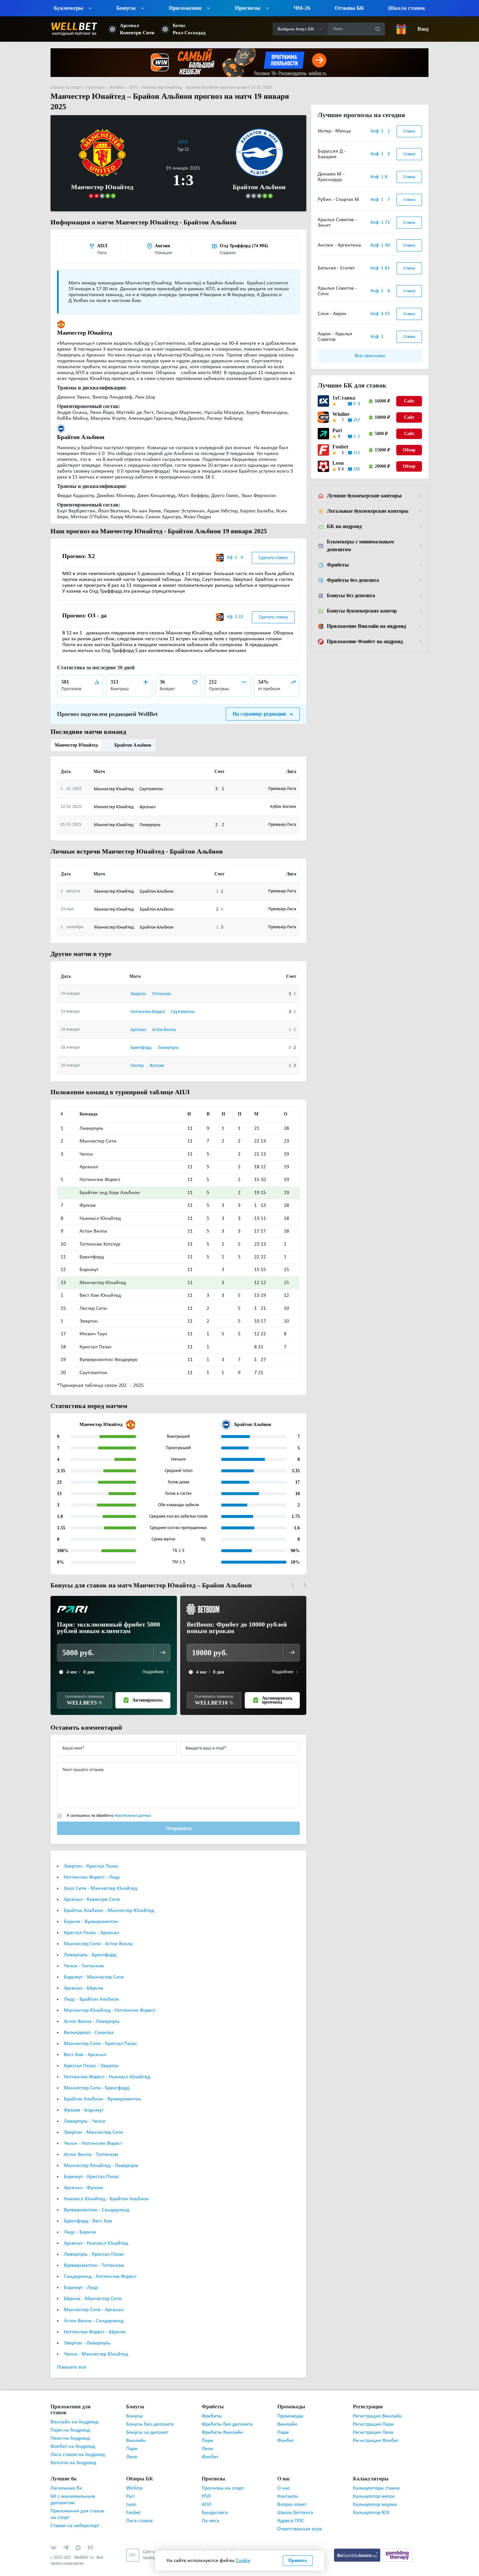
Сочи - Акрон (332, 314)
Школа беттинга (295, 2496)
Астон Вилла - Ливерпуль (92, 2011)
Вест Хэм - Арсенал (85, 2044)
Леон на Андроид (70, 2422)
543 (357, 404)
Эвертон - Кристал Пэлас (91, 1856)
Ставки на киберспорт (75, 2509)
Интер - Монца (334, 131)
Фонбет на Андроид (73, 2430)
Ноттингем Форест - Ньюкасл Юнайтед (107, 2066)
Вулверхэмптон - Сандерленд (97, 2199)
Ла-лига (210, 2504)
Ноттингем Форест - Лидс (92, 1867)
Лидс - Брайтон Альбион (91, 1989)
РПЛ (206, 2480)
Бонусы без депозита (351, 596)
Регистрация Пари (373, 2414)
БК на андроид (344, 526)
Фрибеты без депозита (353, 580)
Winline (341, 414)
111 (357, 453)
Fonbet (340, 447)
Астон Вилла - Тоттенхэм (91, 2144)
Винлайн (136, 2430)
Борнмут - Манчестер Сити (94, 1966)
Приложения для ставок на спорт (77, 2498)
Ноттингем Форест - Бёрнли (95, 2321)
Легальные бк (66, 2472)
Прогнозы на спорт (223, 2472)
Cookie (243, 2561)
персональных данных (132, 1805)
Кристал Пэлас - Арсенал (91, 1922)
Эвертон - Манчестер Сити (94, 2122)
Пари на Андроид (70, 2414)
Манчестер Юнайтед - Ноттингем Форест (110, 2000)
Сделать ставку (273, 546)
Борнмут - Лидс (81, 2277)
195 (357, 469)
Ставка (409, 131)
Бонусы (134, 2405)
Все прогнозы (370, 356)
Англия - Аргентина (339, 245)
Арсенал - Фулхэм (83, 2177)
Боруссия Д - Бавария (332, 154)
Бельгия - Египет (336, 268)
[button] (293, 1574)
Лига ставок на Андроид (78, 2438)
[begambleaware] (358, 2538)
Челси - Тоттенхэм (84, 1955)
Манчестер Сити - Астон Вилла (98, 1933)
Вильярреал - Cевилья (89, 2022)
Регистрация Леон (373, 2422)
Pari (337, 431)
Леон (132, 2446)
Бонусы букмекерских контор (361, 611)
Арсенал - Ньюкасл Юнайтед (96, 2233)
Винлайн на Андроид (74, 2405)
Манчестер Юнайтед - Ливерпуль (101, 2155)
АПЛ (183, 132)
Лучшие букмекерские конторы (363, 496)
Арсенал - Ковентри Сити (92, 1889)
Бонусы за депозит (147, 2422)
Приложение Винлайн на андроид (366, 626)
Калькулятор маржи (375, 2488)
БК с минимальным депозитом (73, 2483)
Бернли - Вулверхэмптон (91, 1911)
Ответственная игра (300, 2512)
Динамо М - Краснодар (331, 177)
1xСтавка (342, 398)
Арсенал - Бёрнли (84, 1977)
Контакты (288, 2480)
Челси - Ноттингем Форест (93, 2133)
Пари (132, 2438)
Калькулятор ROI (371, 2496)
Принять (298, 2561)
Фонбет (210, 2446)
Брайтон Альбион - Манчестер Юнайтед (109, 1900)
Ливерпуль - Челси (85, 2111)
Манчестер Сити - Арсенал (94, 2299)
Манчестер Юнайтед (75, 734)
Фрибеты (337, 565)
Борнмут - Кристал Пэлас (92, 2166)
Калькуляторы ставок (376, 2472)
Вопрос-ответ (292, 2488)
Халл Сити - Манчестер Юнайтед (101, 1878)
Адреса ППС (291, 2504)
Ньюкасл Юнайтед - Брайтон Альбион (106, 2188)
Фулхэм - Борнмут (84, 2099)
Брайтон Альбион (130, 734)
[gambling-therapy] (397, 2538)
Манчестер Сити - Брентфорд (97, 2077)
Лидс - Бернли (80, 2221)
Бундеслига (215, 2496)
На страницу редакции (260, 703)
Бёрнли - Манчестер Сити (93, 2288)
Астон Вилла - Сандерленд (94, 2310)
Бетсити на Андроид (73, 2446)
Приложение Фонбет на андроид (365, 642)
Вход (423, 29)
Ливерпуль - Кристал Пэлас (94, 2244)
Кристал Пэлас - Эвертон (91, 2055)
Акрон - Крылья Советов (335, 337)
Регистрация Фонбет (376, 2430)
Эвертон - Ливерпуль (87, 2332)
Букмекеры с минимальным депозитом (359, 546)
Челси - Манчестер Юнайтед (96, 2343)
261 (357, 437)
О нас (284, 2472)
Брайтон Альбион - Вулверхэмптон (102, 2088)
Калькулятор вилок (374, 2480)
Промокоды (290, 2405)
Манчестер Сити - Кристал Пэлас (101, 2033)
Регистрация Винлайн (377, 2405)
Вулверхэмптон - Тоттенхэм (94, 2255)
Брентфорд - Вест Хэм (88, 2210)
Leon (338, 463)
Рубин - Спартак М (338, 200)
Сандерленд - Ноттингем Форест (100, 2266)
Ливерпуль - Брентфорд (90, 1944)
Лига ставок (139, 2504)
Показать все (72, 2356)
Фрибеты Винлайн (222, 2422)
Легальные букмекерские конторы (367, 511)
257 (357, 420)
